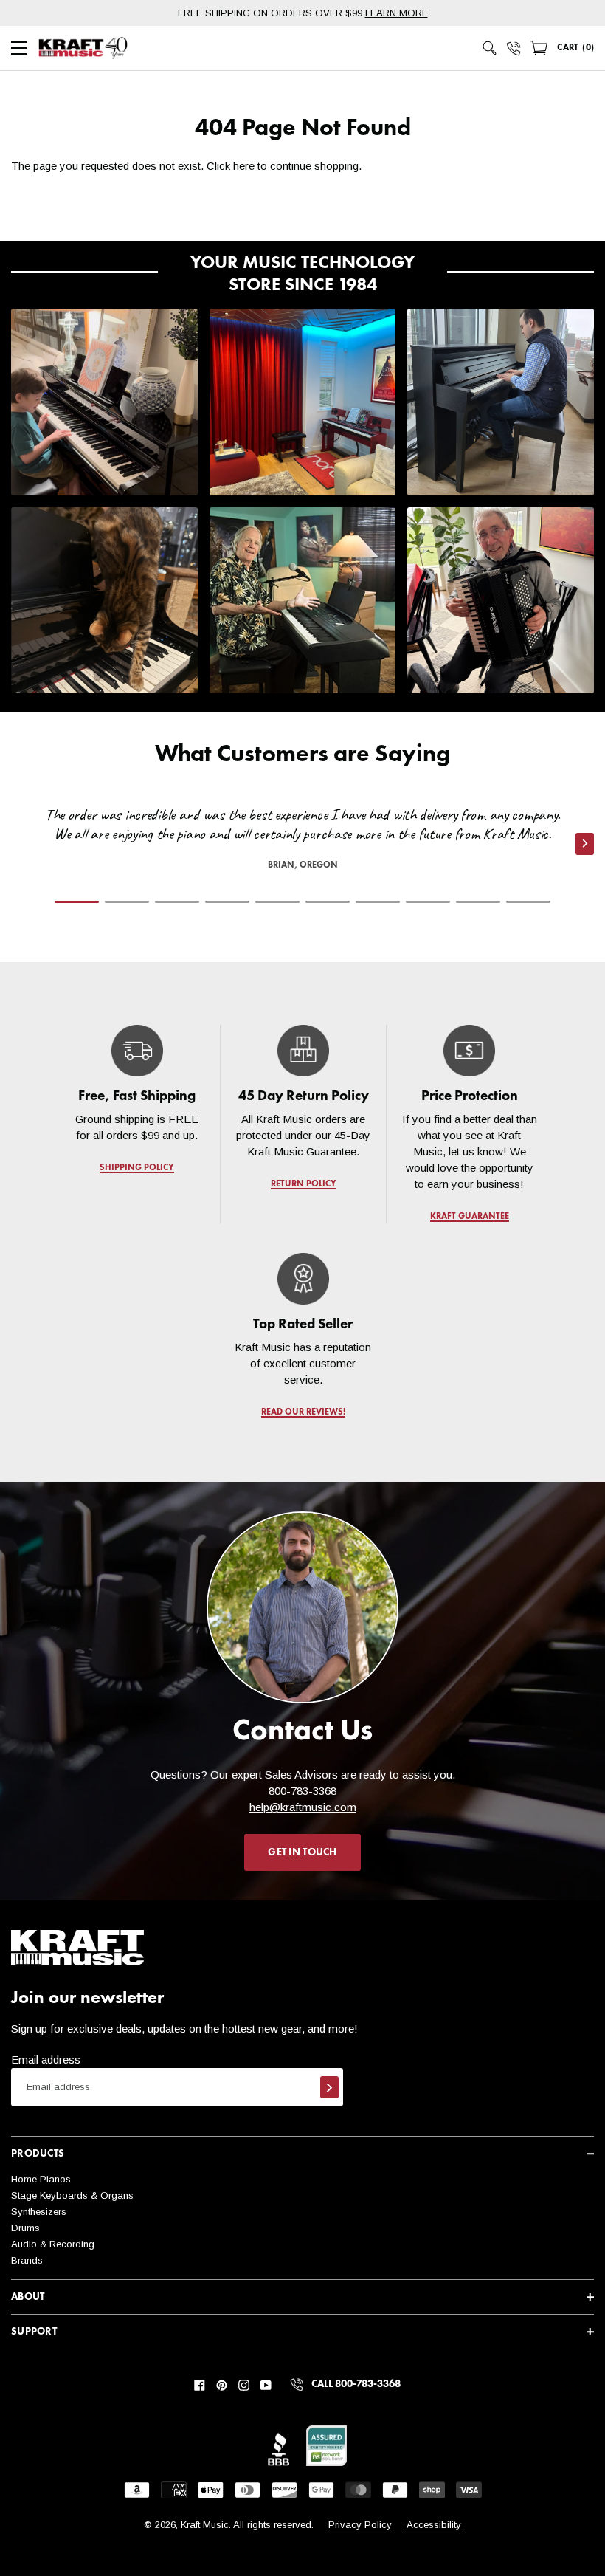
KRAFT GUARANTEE (469, 1217)
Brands (27, 2260)
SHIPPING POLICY (137, 1168)
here (244, 166)
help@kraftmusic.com (303, 1807)
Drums (25, 2228)
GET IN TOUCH (302, 1852)
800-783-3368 (302, 1791)
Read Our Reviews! (302, 1412)
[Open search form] (490, 48)
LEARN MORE (397, 13)
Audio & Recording (53, 2244)
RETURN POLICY (303, 1184)
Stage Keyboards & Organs (72, 2195)
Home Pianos (41, 2179)
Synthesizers (39, 2212)
